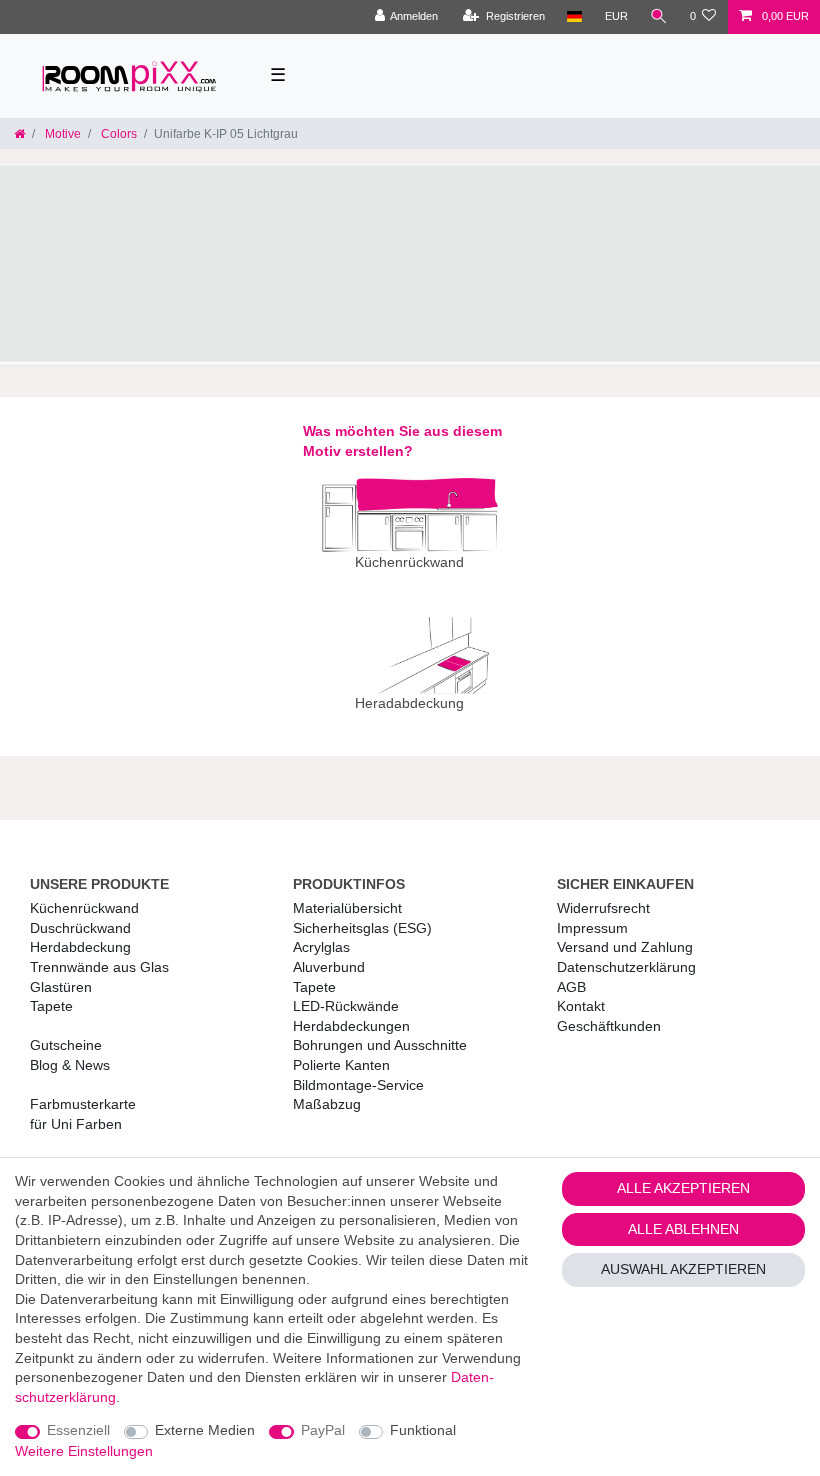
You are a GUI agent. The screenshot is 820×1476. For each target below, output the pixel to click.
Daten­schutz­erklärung (626, 967)
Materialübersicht (347, 908)
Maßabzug (327, 1104)
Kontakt (581, 1006)
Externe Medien (205, 1430)
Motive (61, 134)
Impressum (592, 928)
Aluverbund (329, 967)
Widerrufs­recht (603, 908)
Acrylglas (321, 947)
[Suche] (659, 17)
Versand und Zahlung (625, 947)
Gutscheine (66, 1045)
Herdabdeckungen (351, 1026)
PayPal (323, 1430)
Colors (117, 134)
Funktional (423, 1430)
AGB (571, 987)
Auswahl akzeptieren (683, 1269)
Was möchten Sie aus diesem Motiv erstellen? (402, 441)
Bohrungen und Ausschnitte (380, 1045)
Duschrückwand (80, 928)
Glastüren (61, 987)
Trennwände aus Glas (99, 967)
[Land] (574, 17)
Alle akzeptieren (683, 1188)
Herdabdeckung (80, 947)
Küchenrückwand (84, 908)
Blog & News (70, 1065)
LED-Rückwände (346, 1006)
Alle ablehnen (683, 1229)
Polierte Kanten (341, 1065)
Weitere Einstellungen (84, 1451)
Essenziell (78, 1430)
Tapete (51, 1006)
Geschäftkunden (609, 1026)
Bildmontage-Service (358, 1085)
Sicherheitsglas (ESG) (362, 928)
